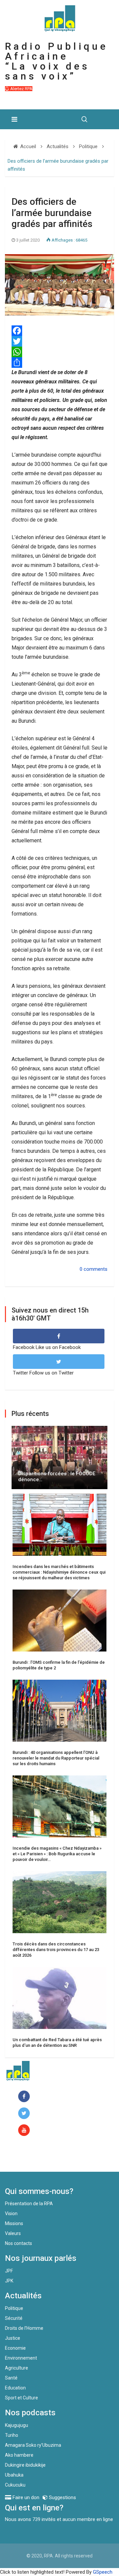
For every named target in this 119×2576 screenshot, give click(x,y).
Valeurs (13, 2233)
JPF (9, 2271)
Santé (11, 2378)
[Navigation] (14, 119)
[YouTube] (25, 2130)
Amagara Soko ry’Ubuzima (33, 2445)
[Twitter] (59, 341)
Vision (11, 2213)
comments (96, 1269)
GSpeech (103, 2572)
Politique (14, 2308)
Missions (14, 2223)
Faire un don (32, 2157)
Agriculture (17, 2368)
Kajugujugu (17, 2425)
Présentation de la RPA (29, 2204)
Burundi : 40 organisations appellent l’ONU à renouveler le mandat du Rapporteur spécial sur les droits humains (56, 1758)
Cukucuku (15, 2485)
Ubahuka (14, 2475)
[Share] (59, 363)
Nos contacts (19, 2243)
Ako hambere (19, 2455)
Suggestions (62, 2497)
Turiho (12, 2435)
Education (15, 2388)
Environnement (21, 2358)
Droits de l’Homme (24, 2328)
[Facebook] (59, 331)
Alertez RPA (21, 89)
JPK (9, 2281)
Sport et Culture (21, 2398)
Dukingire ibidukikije (25, 2465)
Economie (15, 2348)
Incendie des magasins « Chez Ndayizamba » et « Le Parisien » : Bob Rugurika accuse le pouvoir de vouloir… (57, 1854)
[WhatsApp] (59, 352)
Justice (13, 2338)
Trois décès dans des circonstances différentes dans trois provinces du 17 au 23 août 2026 (56, 1950)
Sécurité (14, 2318)
